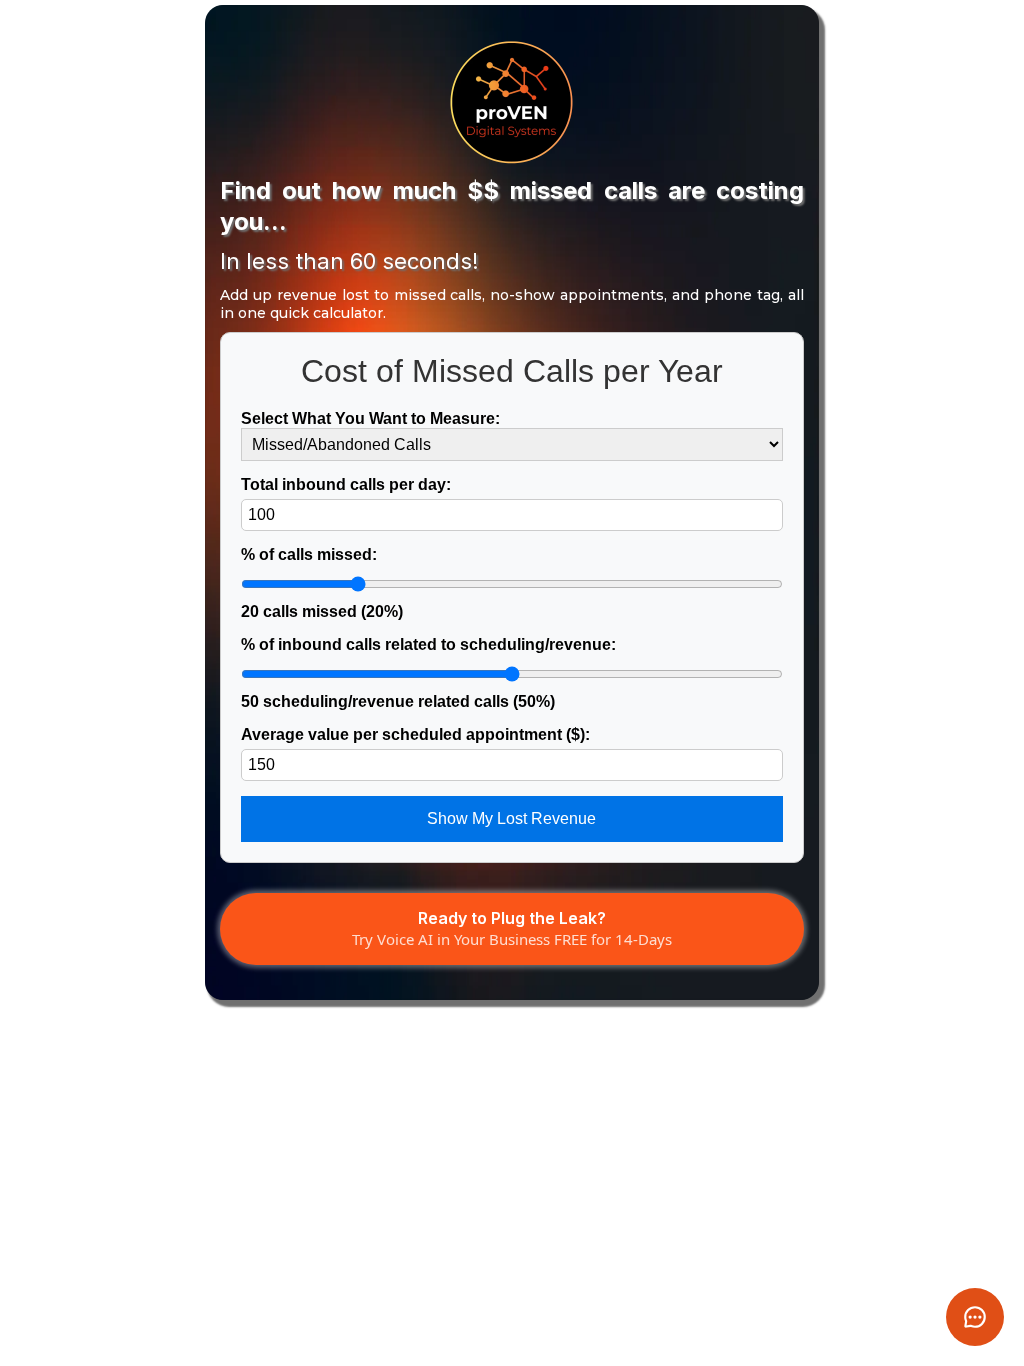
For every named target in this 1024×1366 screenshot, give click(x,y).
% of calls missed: (322, 583)
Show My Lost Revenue (511, 818)
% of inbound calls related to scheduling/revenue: (428, 673)
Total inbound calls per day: (346, 484)
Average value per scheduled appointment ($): (415, 734)
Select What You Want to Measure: (370, 418)
